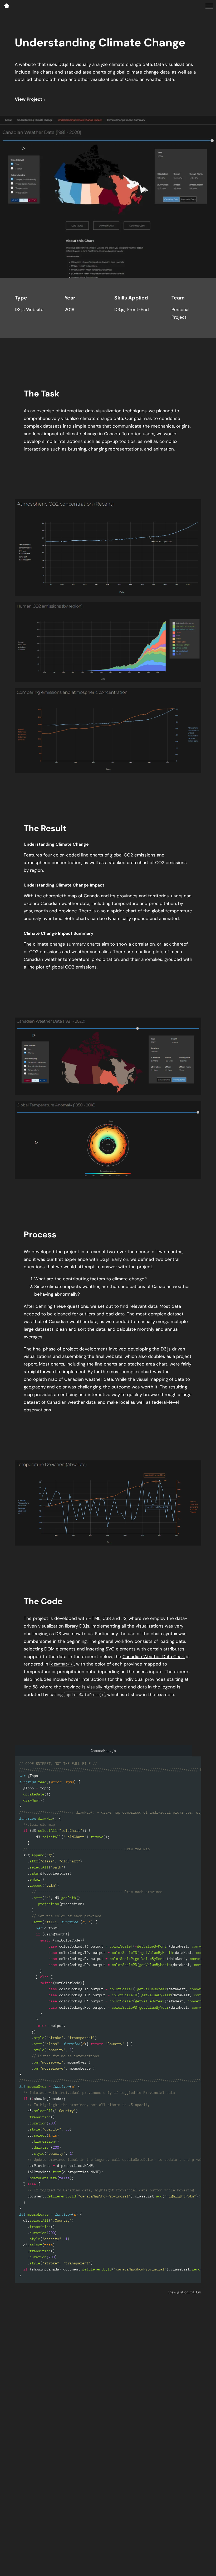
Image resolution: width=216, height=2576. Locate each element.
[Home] (7, 6)
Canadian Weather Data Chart (154, 1657)
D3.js (84, 1626)
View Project (28, 99)
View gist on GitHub (185, 2292)
